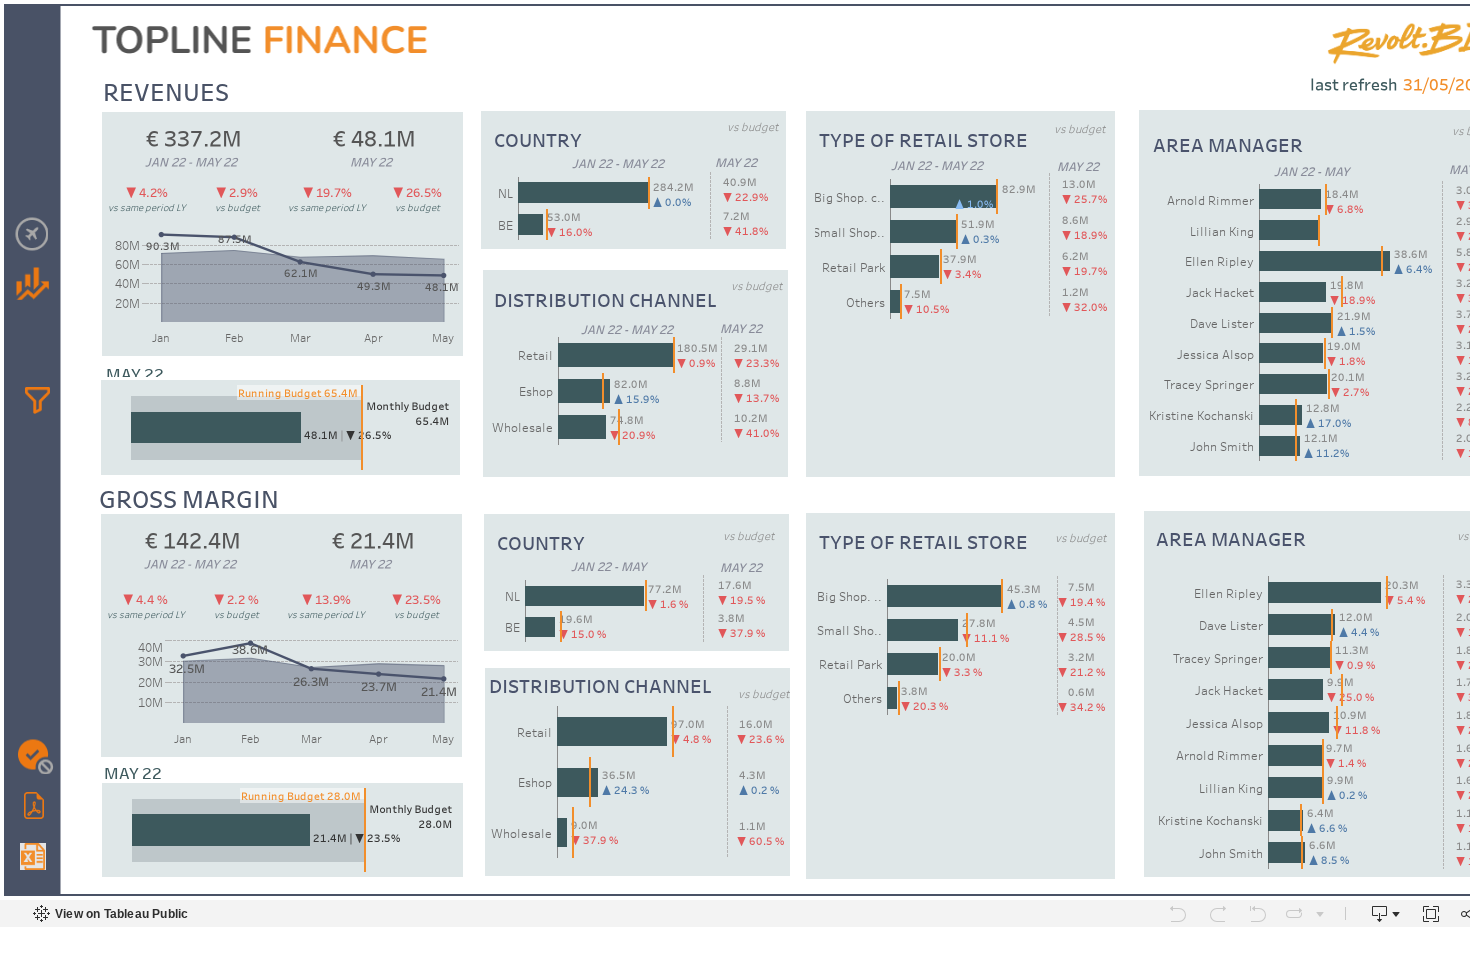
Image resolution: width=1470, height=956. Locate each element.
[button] (37, 400)
